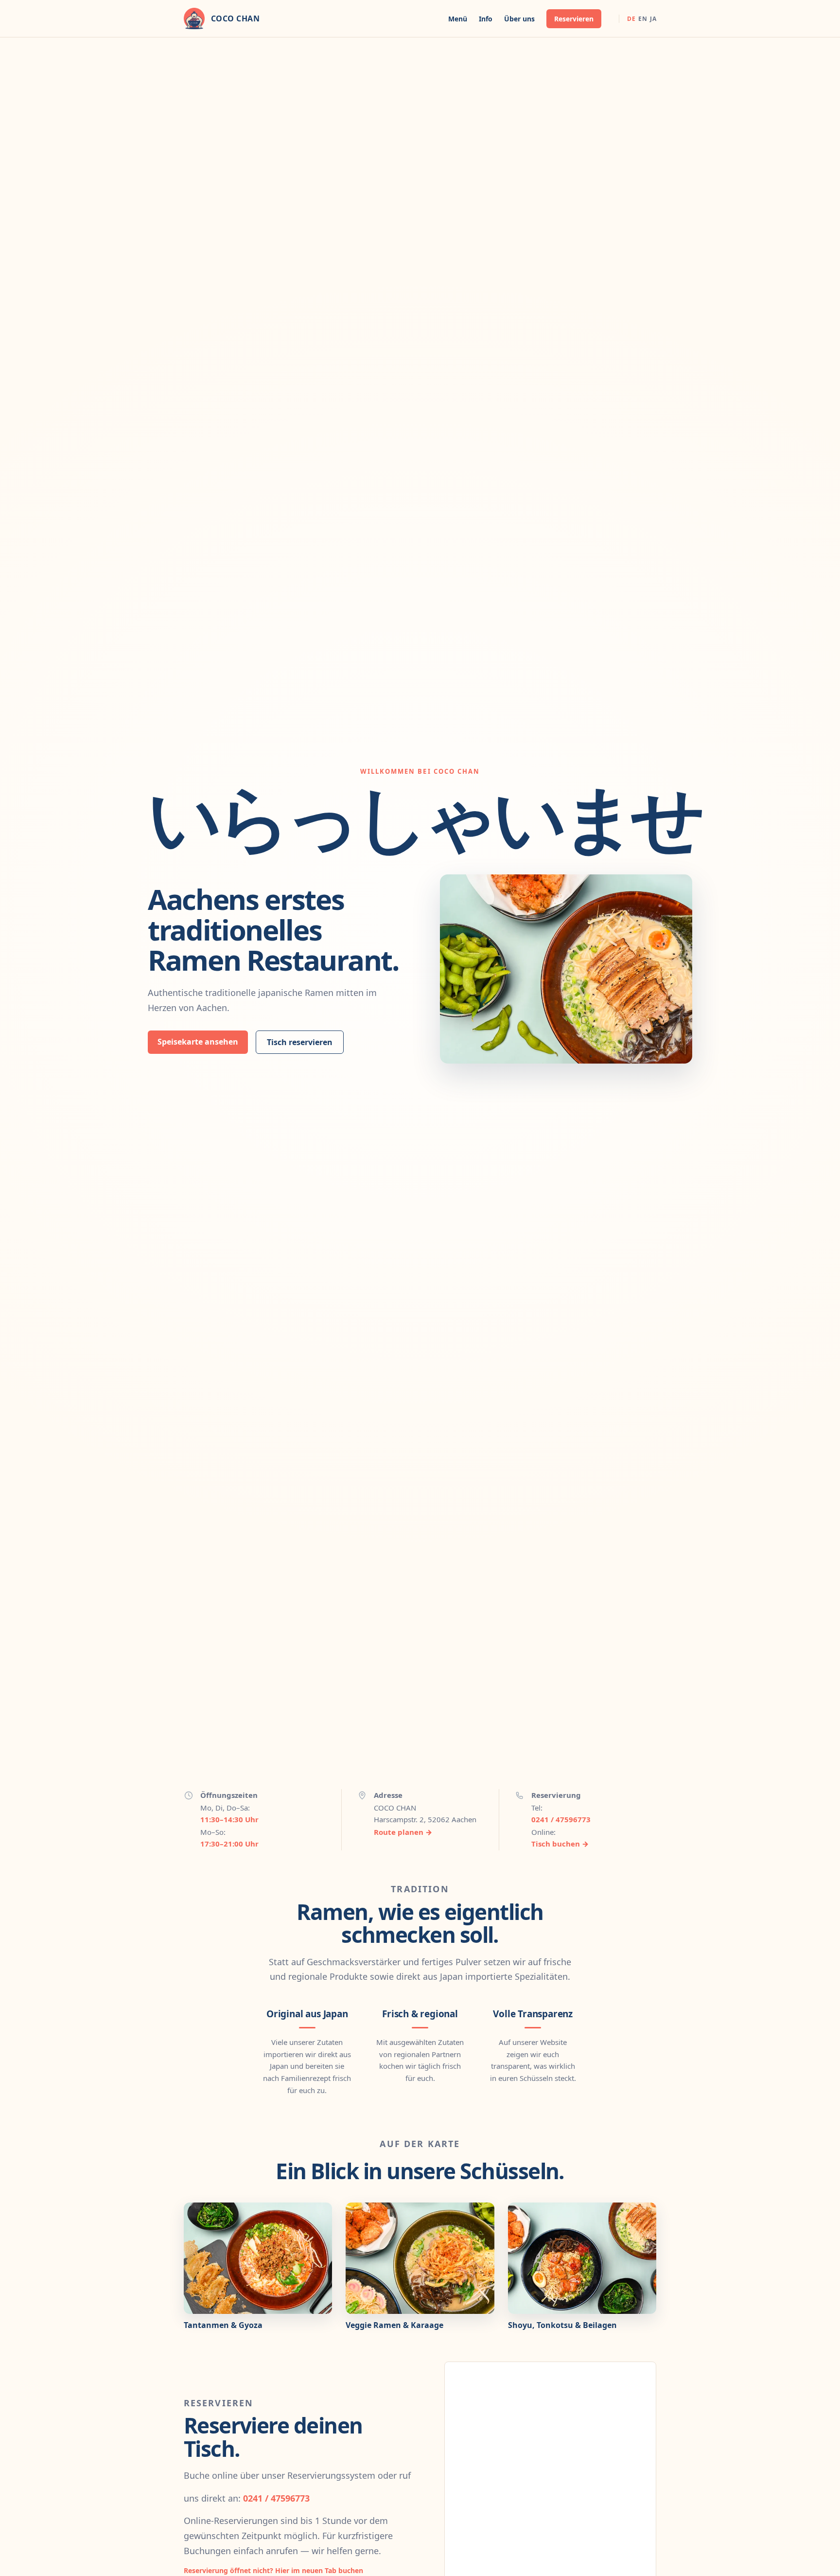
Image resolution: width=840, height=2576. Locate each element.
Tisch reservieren (300, 1042)
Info (486, 19)
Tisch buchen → (560, 1844)
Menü (458, 19)
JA (653, 19)
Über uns (519, 19)
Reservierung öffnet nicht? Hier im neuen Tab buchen (273, 2570)
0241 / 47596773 (561, 1819)
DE (631, 19)
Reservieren (574, 19)
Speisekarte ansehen (198, 1042)
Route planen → (403, 1832)
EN (643, 19)
